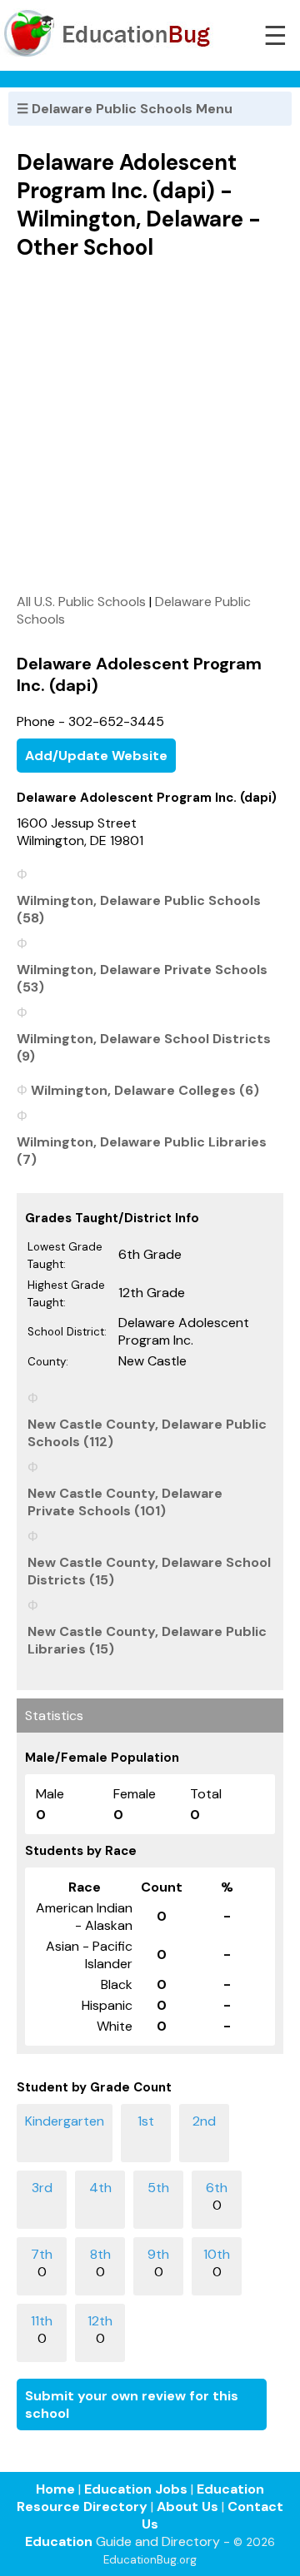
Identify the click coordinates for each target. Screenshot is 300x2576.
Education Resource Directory (140, 2498)
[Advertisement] (150, 426)
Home (55, 2489)
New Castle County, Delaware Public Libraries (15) (147, 1640)
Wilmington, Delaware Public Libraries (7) (142, 1151)
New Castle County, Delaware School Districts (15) (149, 1571)
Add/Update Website (96, 756)
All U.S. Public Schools (81, 602)
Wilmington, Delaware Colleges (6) (145, 1090)
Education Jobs (136, 2489)
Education (59, 2541)
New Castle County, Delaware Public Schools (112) (147, 1433)
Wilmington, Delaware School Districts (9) (144, 1047)
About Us (187, 2506)
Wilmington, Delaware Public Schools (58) (139, 909)
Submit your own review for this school (132, 2404)
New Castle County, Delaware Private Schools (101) (125, 1502)
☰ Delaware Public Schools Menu (125, 109)
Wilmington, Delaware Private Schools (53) (142, 978)
